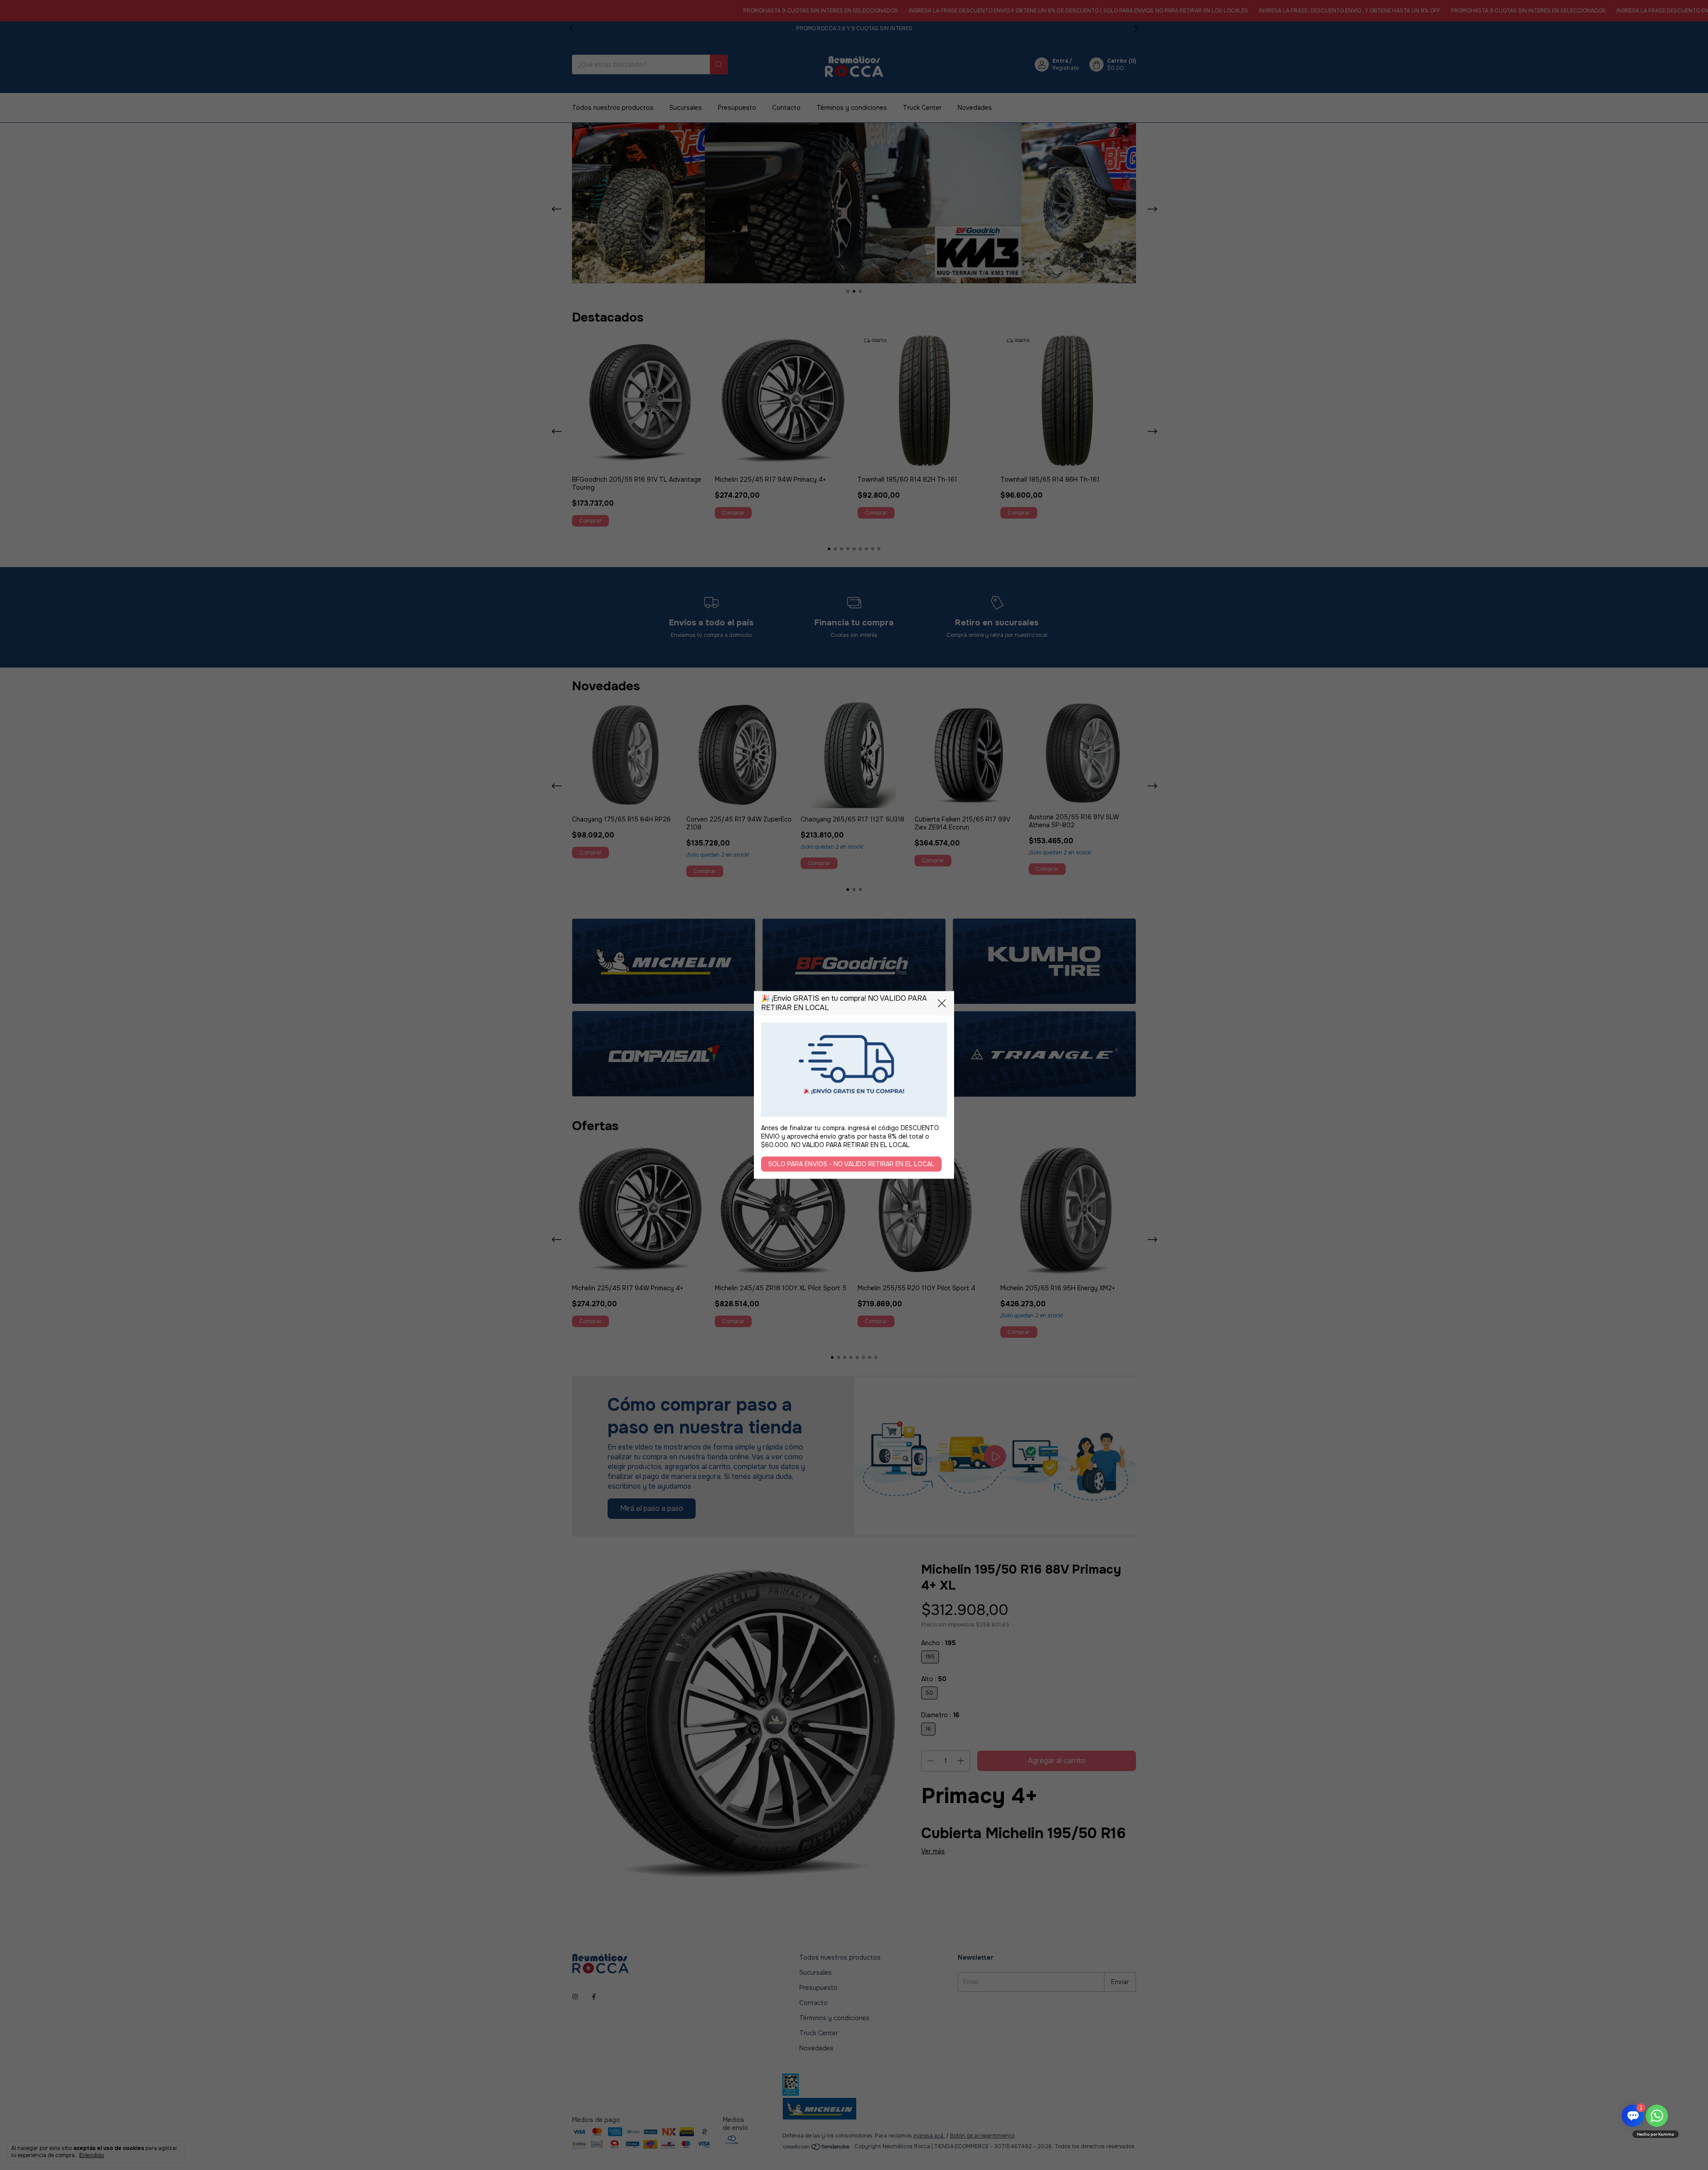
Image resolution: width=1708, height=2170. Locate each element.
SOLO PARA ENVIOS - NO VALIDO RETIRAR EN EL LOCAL (851, 1164)
